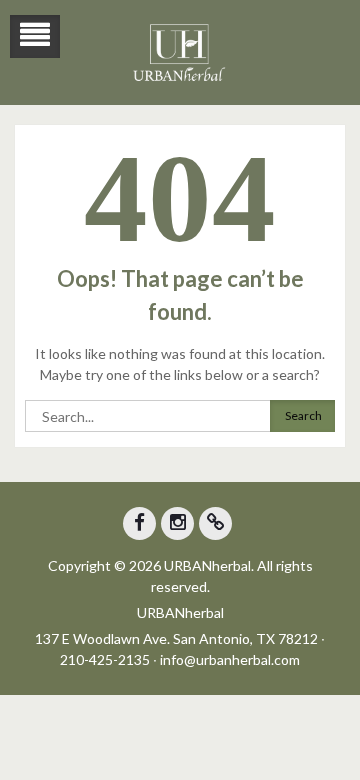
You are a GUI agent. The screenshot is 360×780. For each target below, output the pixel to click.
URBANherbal (180, 612)
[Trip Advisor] (215, 523)
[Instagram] (177, 523)
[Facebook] (139, 523)
